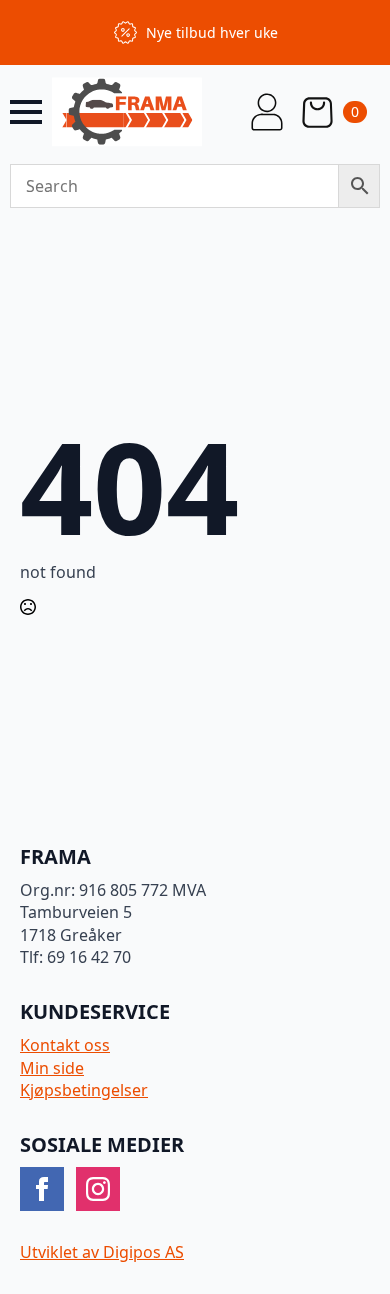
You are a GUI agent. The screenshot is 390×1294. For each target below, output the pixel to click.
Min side (52, 1068)
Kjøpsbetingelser (84, 1090)
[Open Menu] (26, 112)
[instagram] (98, 1189)
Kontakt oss (65, 1045)
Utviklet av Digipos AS (102, 1252)
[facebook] (42, 1189)
